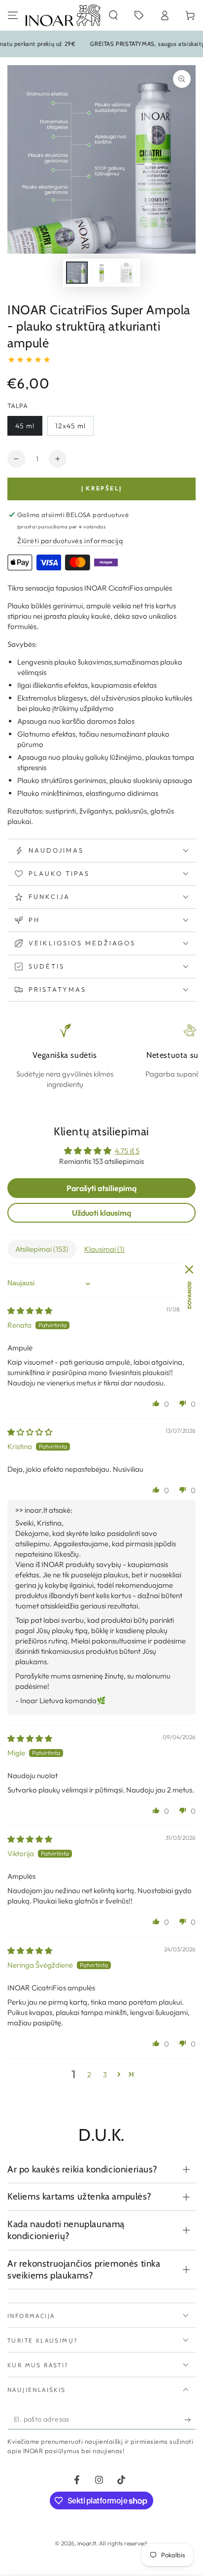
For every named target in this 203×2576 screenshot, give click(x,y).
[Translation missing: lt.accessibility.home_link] (63, 15)
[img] (30, 1311)
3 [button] (105, 2074)
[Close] (189, 1269)
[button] (113, 15)
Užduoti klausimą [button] (101, 1213)
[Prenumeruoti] (190, 2420)
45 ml (29, 429)
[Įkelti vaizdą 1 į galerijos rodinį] (77, 273)
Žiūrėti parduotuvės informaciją (70, 541)
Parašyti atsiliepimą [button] (101, 1188)
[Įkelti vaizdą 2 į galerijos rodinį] (101, 273)
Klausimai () (104, 1249)
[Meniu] (13, 15)
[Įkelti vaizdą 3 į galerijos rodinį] (126, 273)
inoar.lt (87, 2543)
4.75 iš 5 (127, 1151)
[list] (101, 1056)
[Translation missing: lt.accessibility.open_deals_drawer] (139, 15)
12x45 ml (74, 429)
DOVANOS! (189, 1295)
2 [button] (89, 2074)
